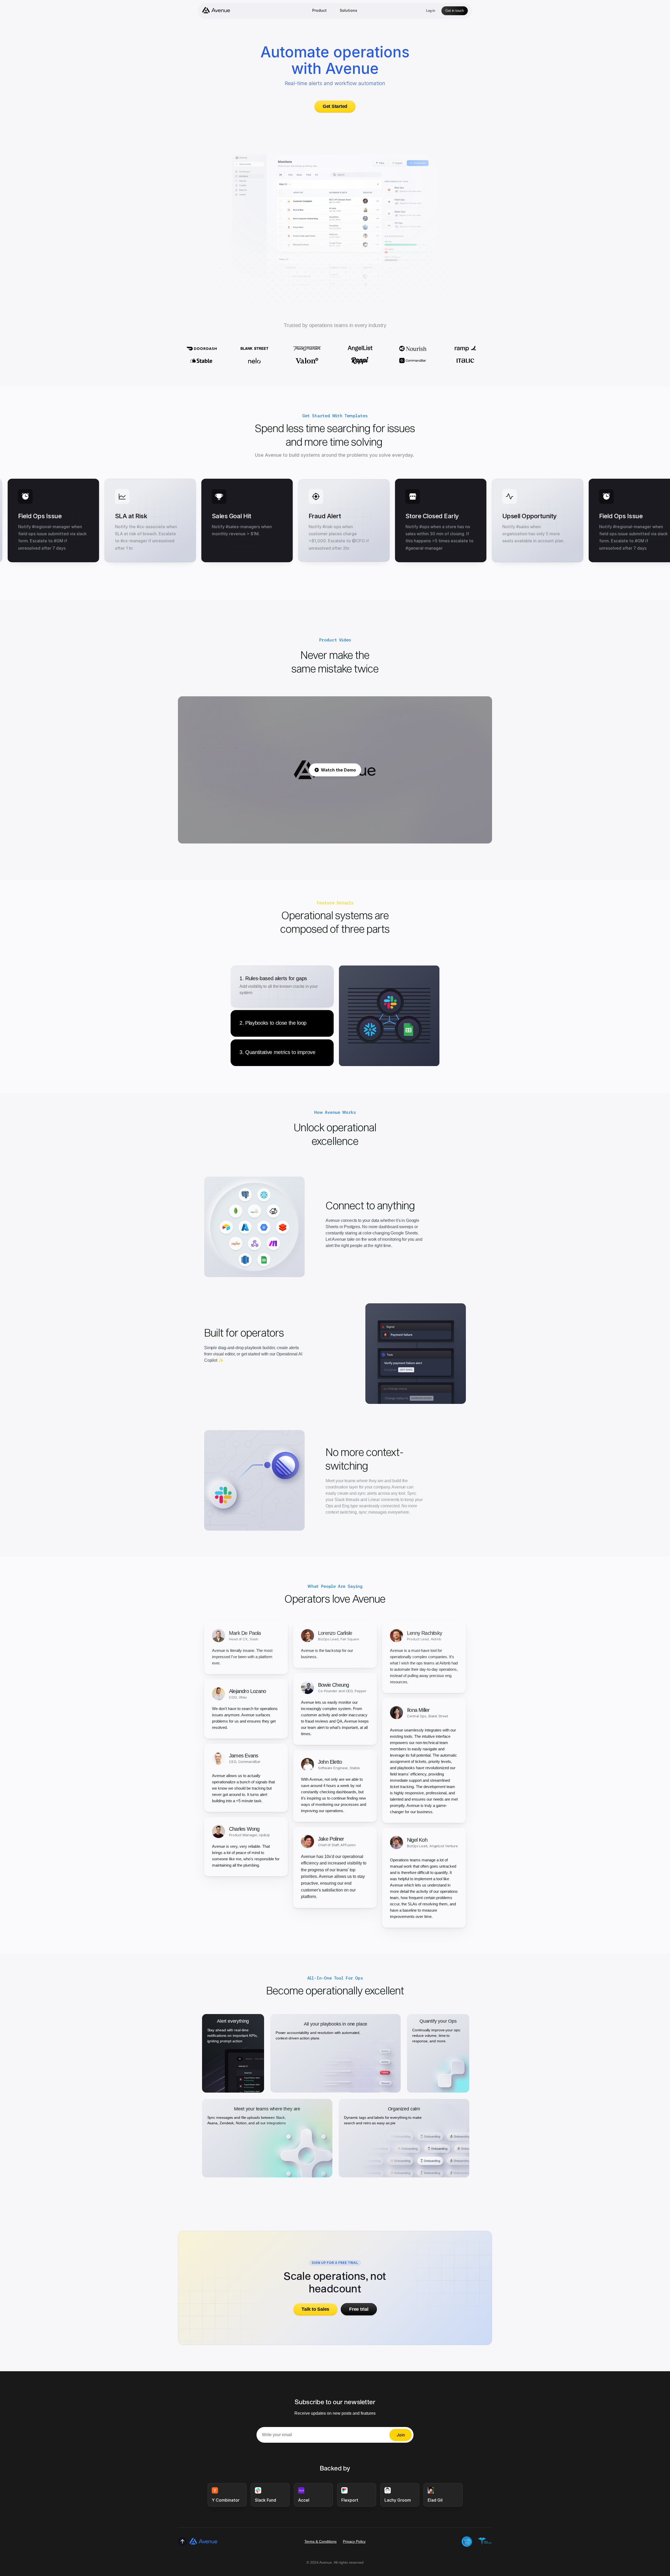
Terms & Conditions (320, 2541)
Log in (431, 11)
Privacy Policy (354, 2541)
